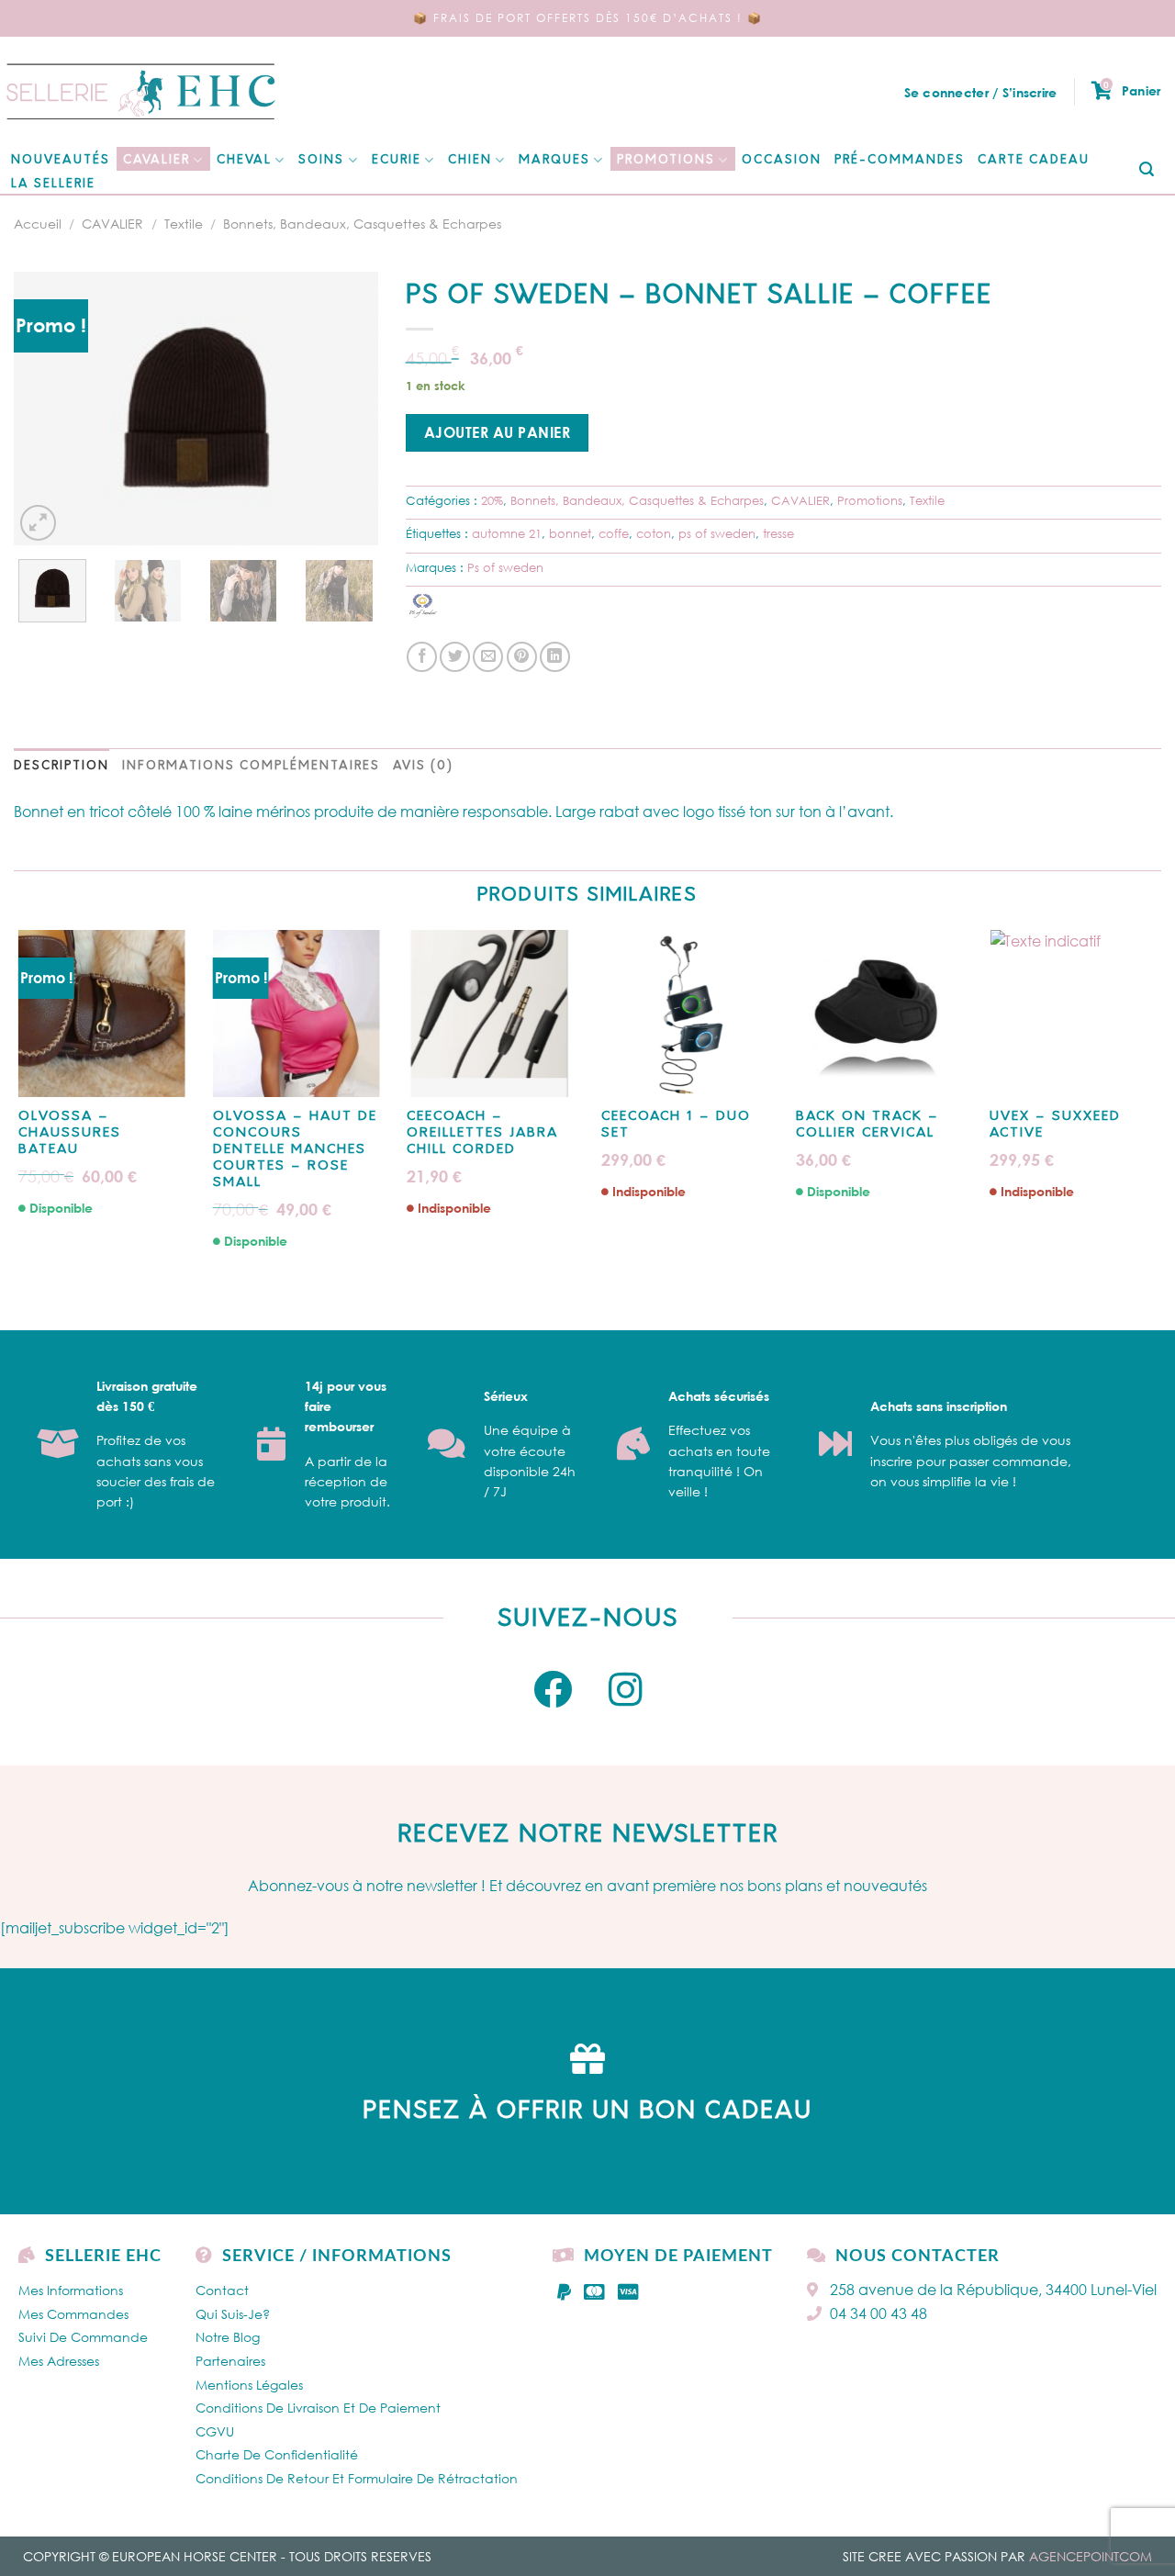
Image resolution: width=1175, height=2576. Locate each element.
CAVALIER (157, 160)
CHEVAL (244, 160)
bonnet (570, 533)
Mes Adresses (59, 2361)
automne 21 (507, 533)
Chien (470, 160)
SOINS (321, 160)
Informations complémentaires (251, 766)
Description (62, 766)
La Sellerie (53, 184)
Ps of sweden (505, 567)
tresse (778, 533)
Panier (1132, 90)
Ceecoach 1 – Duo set (676, 1125)
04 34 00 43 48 (878, 2313)
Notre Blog (228, 2337)
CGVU (215, 2431)
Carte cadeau (1034, 160)
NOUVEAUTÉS (61, 160)
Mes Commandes (73, 2314)
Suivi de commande (83, 2337)
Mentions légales (249, 2385)
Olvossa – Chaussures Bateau (70, 1133)
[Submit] (1147, 170)
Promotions (666, 160)
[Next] (348, 409)
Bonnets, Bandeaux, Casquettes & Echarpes (362, 224)
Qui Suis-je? (233, 2314)
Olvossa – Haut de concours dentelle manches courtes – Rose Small (295, 1150)
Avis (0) (423, 766)
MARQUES (554, 160)
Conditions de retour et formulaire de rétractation (357, 2478)
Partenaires (230, 2361)
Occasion (782, 160)
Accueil (38, 224)
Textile (184, 224)
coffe (614, 533)
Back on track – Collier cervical (867, 1125)
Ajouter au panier (497, 432)
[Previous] (44, 409)
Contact (222, 2290)
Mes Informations (71, 2290)
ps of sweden (717, 533)
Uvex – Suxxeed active (1055, 1125)
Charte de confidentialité (277, 2454)
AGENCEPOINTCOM (1091, 2556)
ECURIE (397, 160)
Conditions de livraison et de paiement (318, 2408)
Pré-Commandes (900, 160)
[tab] (62, 767)
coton (654, 533)
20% (492, 500)
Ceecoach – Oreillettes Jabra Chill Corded (482, 1133)
